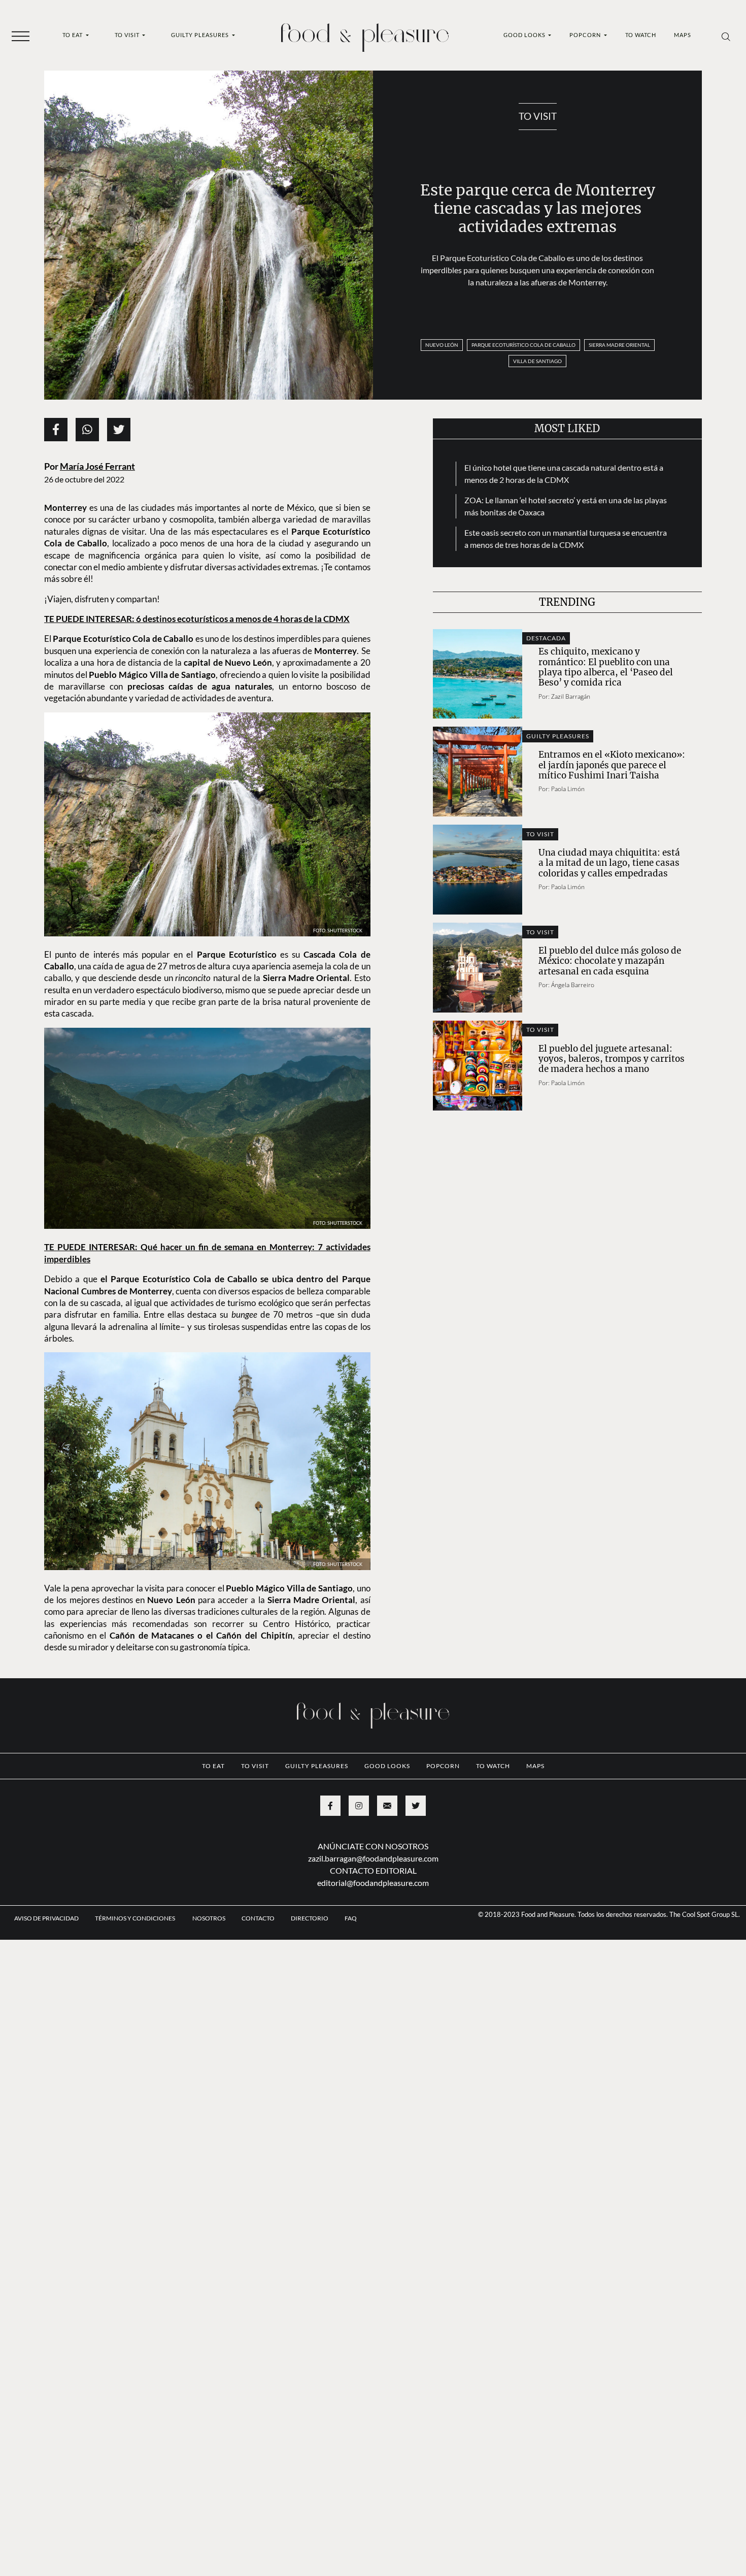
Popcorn (586, 35)
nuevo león (442, 345)
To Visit (128, 35)
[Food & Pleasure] (365, 34)
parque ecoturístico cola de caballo (523, 345)
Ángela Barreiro (573, 985)
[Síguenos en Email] (387, 1865)
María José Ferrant (97, 466)
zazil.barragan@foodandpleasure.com (373, 1917)
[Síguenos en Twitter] (416, 1865)
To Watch (641, 35)
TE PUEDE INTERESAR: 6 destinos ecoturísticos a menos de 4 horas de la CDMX (197, 619)
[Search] (726, 36)
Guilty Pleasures (201, 35)
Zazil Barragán (571, 696)
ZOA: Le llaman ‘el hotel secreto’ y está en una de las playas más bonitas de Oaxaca (566, 506)
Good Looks (525, 35)
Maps (683, 35)
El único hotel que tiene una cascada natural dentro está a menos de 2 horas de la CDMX (564, 474)
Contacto (258, 1977)
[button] (21, 36)
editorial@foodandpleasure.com (373, 1942)
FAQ (351, 1977)
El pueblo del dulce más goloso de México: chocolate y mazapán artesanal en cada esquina (610, 961)
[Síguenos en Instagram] (359, 1865)
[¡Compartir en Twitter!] (119, 430)
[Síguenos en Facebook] (330, 1865)
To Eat (73, 35)
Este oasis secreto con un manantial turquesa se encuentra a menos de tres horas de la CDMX (566, 539)
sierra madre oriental (619, 345)
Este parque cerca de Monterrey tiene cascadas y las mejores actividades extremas (538, 208)
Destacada (546, 638)
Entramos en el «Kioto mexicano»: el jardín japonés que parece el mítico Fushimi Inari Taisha (612, 765)
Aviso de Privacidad (46, 1977)
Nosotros (209, 1977)
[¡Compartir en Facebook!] (56, 430)
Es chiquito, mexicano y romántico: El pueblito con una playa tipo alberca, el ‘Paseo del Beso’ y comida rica (606, 667)
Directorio (310, 1977)
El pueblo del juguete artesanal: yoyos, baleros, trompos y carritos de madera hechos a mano (612, 1059)
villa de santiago (537, 361)
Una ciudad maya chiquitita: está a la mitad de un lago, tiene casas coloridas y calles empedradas (609, 863)
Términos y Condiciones (135, 1977)
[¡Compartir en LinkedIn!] (87, 430)
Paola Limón (568, 789)
